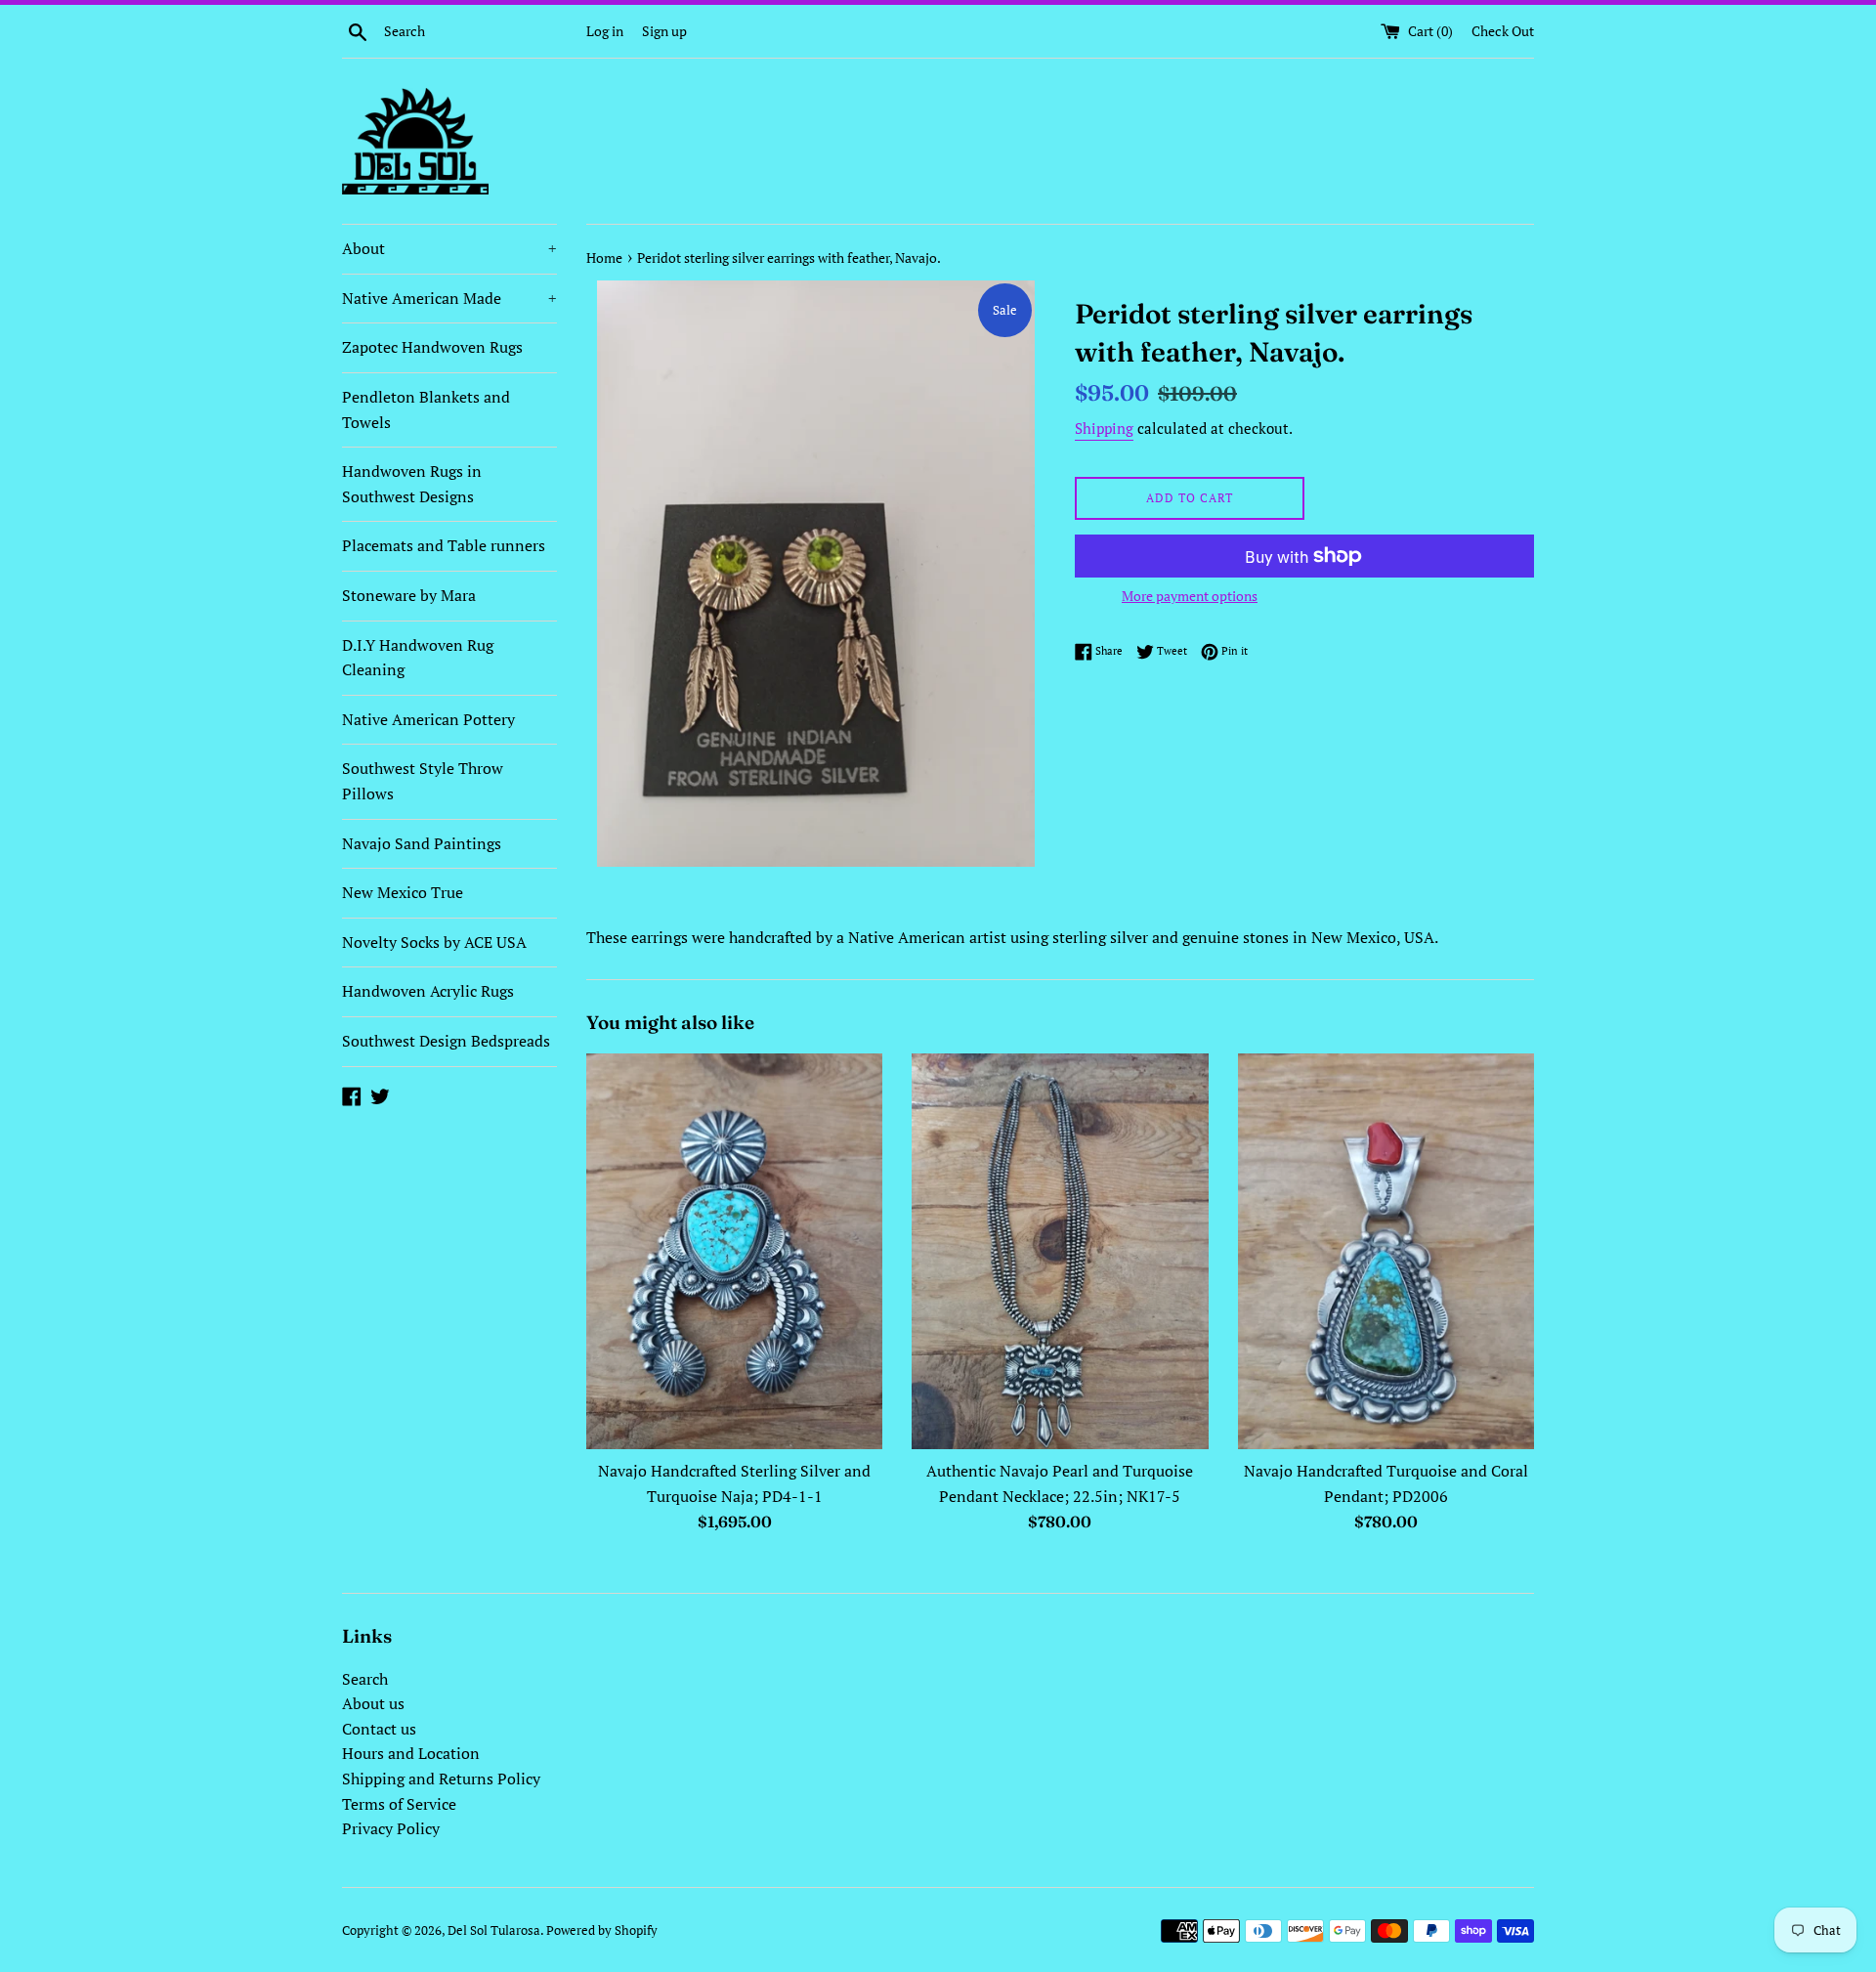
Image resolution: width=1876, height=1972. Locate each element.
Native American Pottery (428, 719)
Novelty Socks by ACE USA (434, 942)
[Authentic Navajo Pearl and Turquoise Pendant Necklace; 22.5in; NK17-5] (1060, 1252)
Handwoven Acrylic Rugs (428, 991)
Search (365, 1679)
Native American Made (449, 298)
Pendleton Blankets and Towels (426, 409)
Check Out (1503, 31)
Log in (605, 31)
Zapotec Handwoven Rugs (432, 347)
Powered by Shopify (602, 1930)
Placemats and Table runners (444, 545)
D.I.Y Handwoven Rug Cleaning (418, 658)
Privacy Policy (391, 1828)
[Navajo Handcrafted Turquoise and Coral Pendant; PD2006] (1386, 1252)
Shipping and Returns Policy (441, 1779)
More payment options (1190, 596)
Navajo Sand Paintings (422, 843)
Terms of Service (399, 1804)
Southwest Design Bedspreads (446, 1041)
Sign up (664, 31)
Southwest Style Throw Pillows (423, 781)
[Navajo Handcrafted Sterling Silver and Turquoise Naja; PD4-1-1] (734, 1252)
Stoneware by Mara (409, 595)
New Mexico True (403, 892)
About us (373, 1703)
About (449, 248)
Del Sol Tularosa (494, 1930)
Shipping (1104, 428)
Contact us (379, 1729)
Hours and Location (411, 1753)
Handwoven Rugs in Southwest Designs (412, 484)
